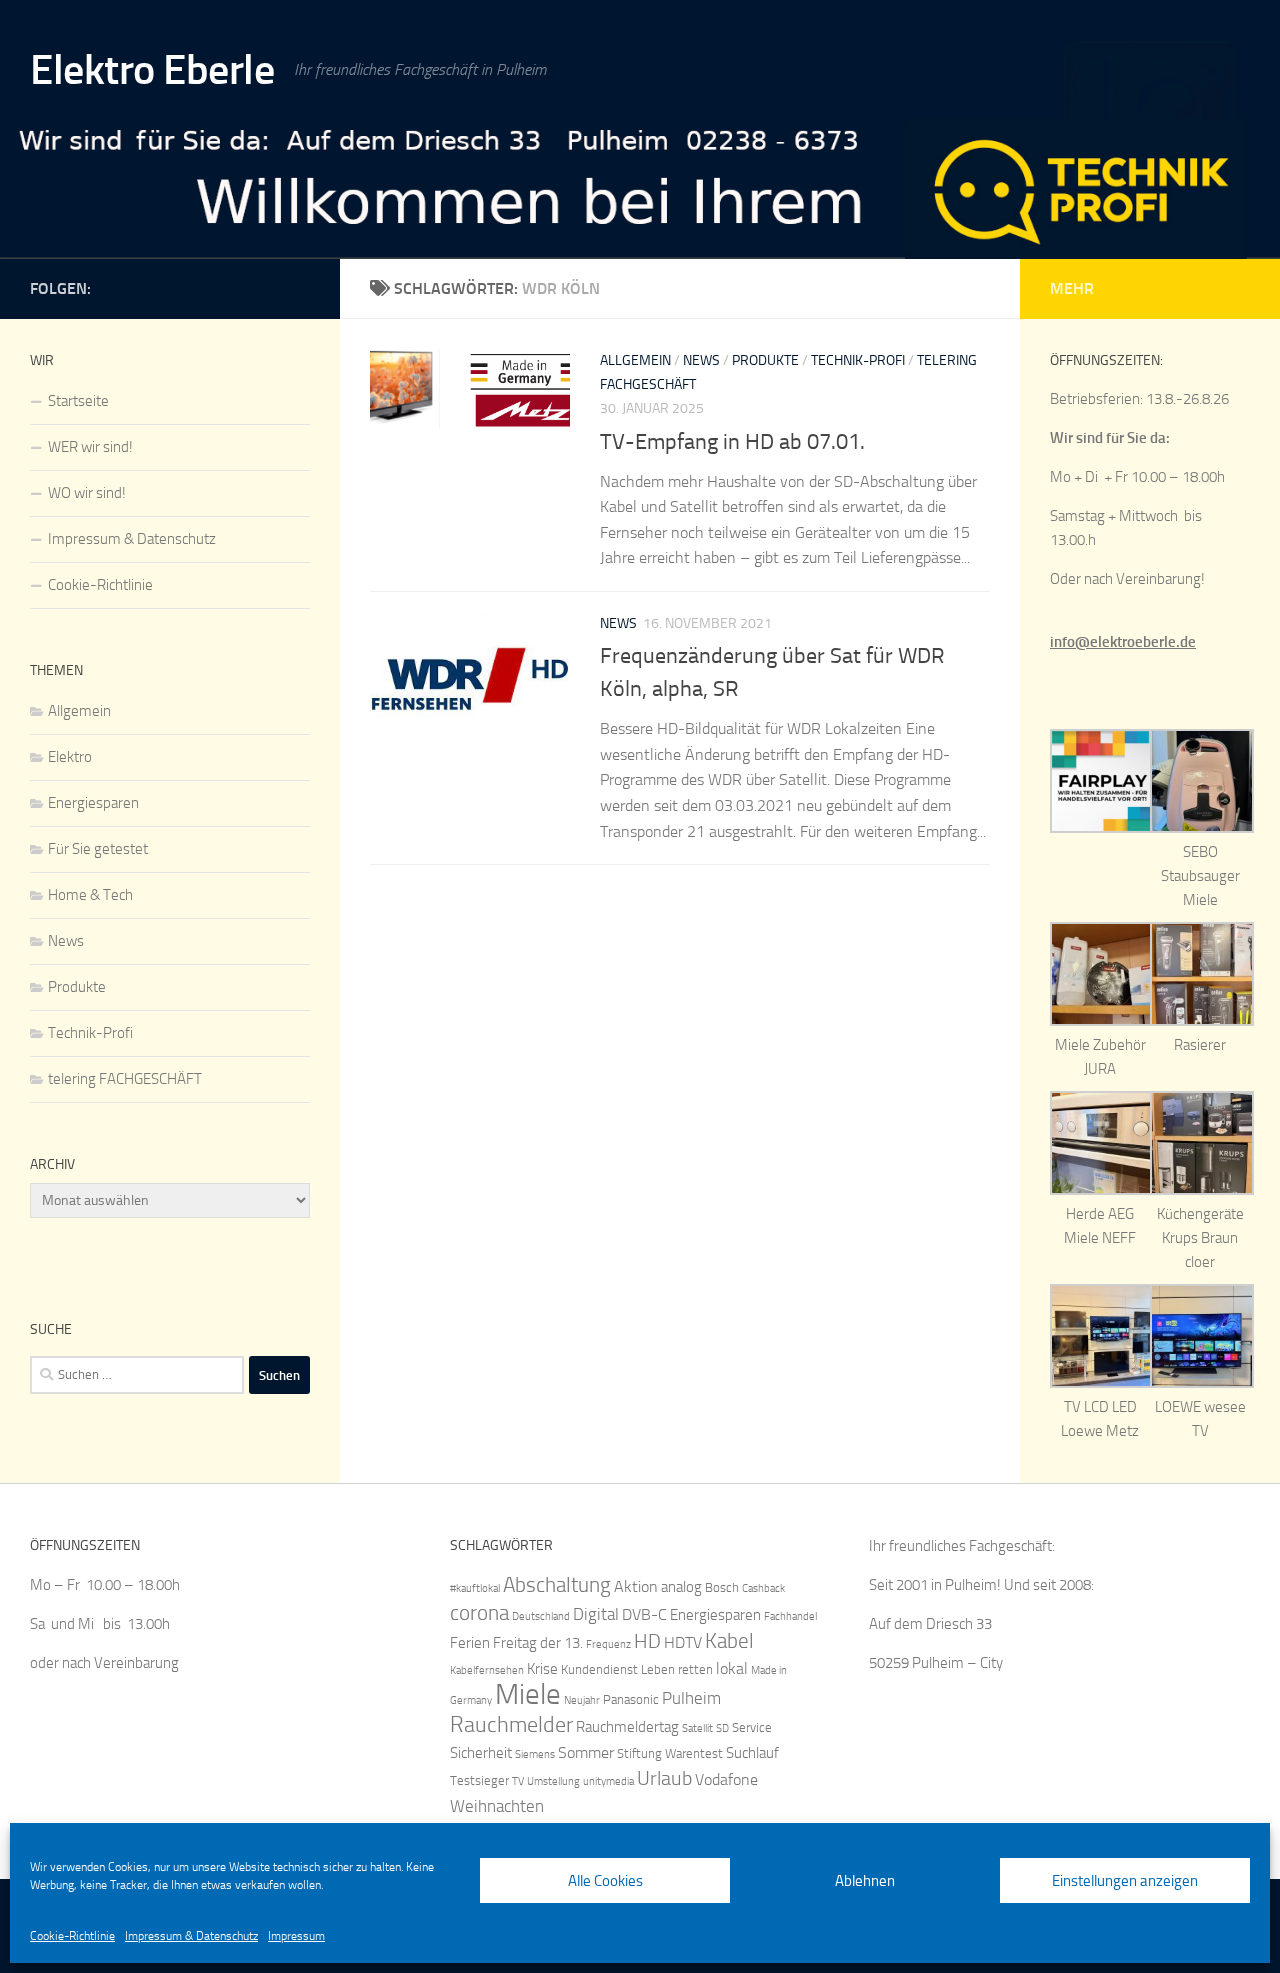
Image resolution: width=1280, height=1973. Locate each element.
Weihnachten (497, 1806)
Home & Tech (90, 895)
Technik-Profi (858, 360)
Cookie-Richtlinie (72, 1936)
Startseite (78, 401)
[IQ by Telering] (298, 285)
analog (681, 1587)
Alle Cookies (605, 1881)
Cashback (763, 1588)
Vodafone (726, 1779)
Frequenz (608, 1644)
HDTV (683, 1642)
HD (647, 1641)
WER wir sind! (90, 447)
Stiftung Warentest (670, 1753)
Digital (596, 1614)
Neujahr (582, 1700)
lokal (732, 1668)
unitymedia (608, 1781)
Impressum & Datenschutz (191, 1936)
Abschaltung (557, 1584)
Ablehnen (865, 1881)
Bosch (722, 1587)
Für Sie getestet (98, 849)
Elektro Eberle (152, 70)
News (701, 360)
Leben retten (677, 1669)
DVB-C (644, 1614)
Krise (542, 1669)
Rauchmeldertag (627, 1727)
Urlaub (664, 1778)
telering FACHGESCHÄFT (125, 1079)
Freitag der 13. (538, 1643)
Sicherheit (481, 1753)
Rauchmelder (511, 1724)
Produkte (765, 360)
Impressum (296, 1936)
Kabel (729, 1640)
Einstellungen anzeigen (1125, 1881)
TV (518, 1781)
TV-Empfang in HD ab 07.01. (732, 442)
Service (752, 1727)
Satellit (697, 1728)
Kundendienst (599, 1669)
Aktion (636, 1586)
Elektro (70, 757)
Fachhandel (790, 1616)
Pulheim (691, 1698)
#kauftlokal (475, 1588)
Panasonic (631, 1699)
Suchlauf (752, 1753)
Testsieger (479, 1780)
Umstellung (553, 1781)
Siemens (535, 1754)
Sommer (586, 1752)
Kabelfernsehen (487, 1670)
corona (479, 1612)
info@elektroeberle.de (1123, 642)
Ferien (470, 1643)
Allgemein (635, 360)
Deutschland (541, 1616)
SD (722, 1728)
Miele (528, 1694)
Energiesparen (93, 803)
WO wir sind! (87, 493)
